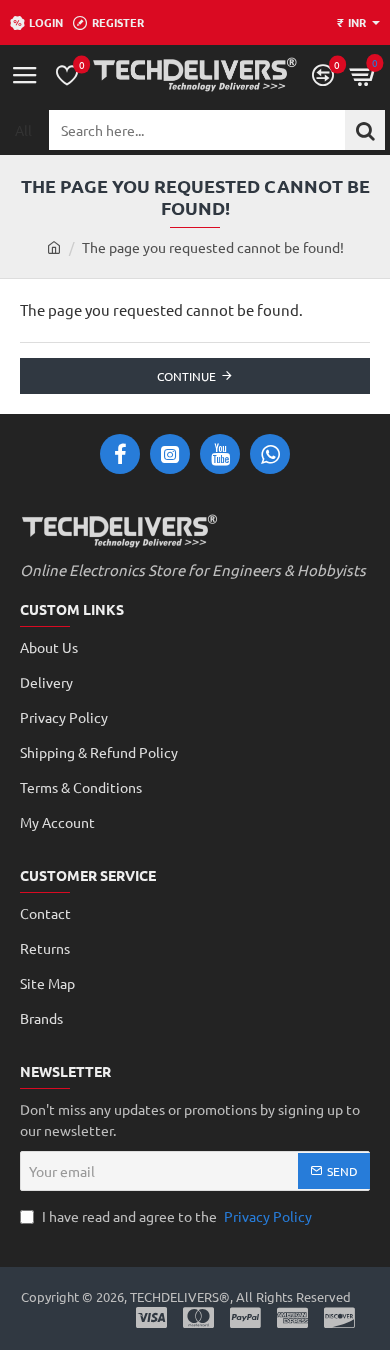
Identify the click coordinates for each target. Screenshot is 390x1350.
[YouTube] (220, 454)
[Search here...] (365, 130)
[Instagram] (170, 454)
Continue (186, 376)
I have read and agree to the (175, 1216)
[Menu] (25, 75)
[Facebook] (120, 454)
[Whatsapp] (270, 454)
